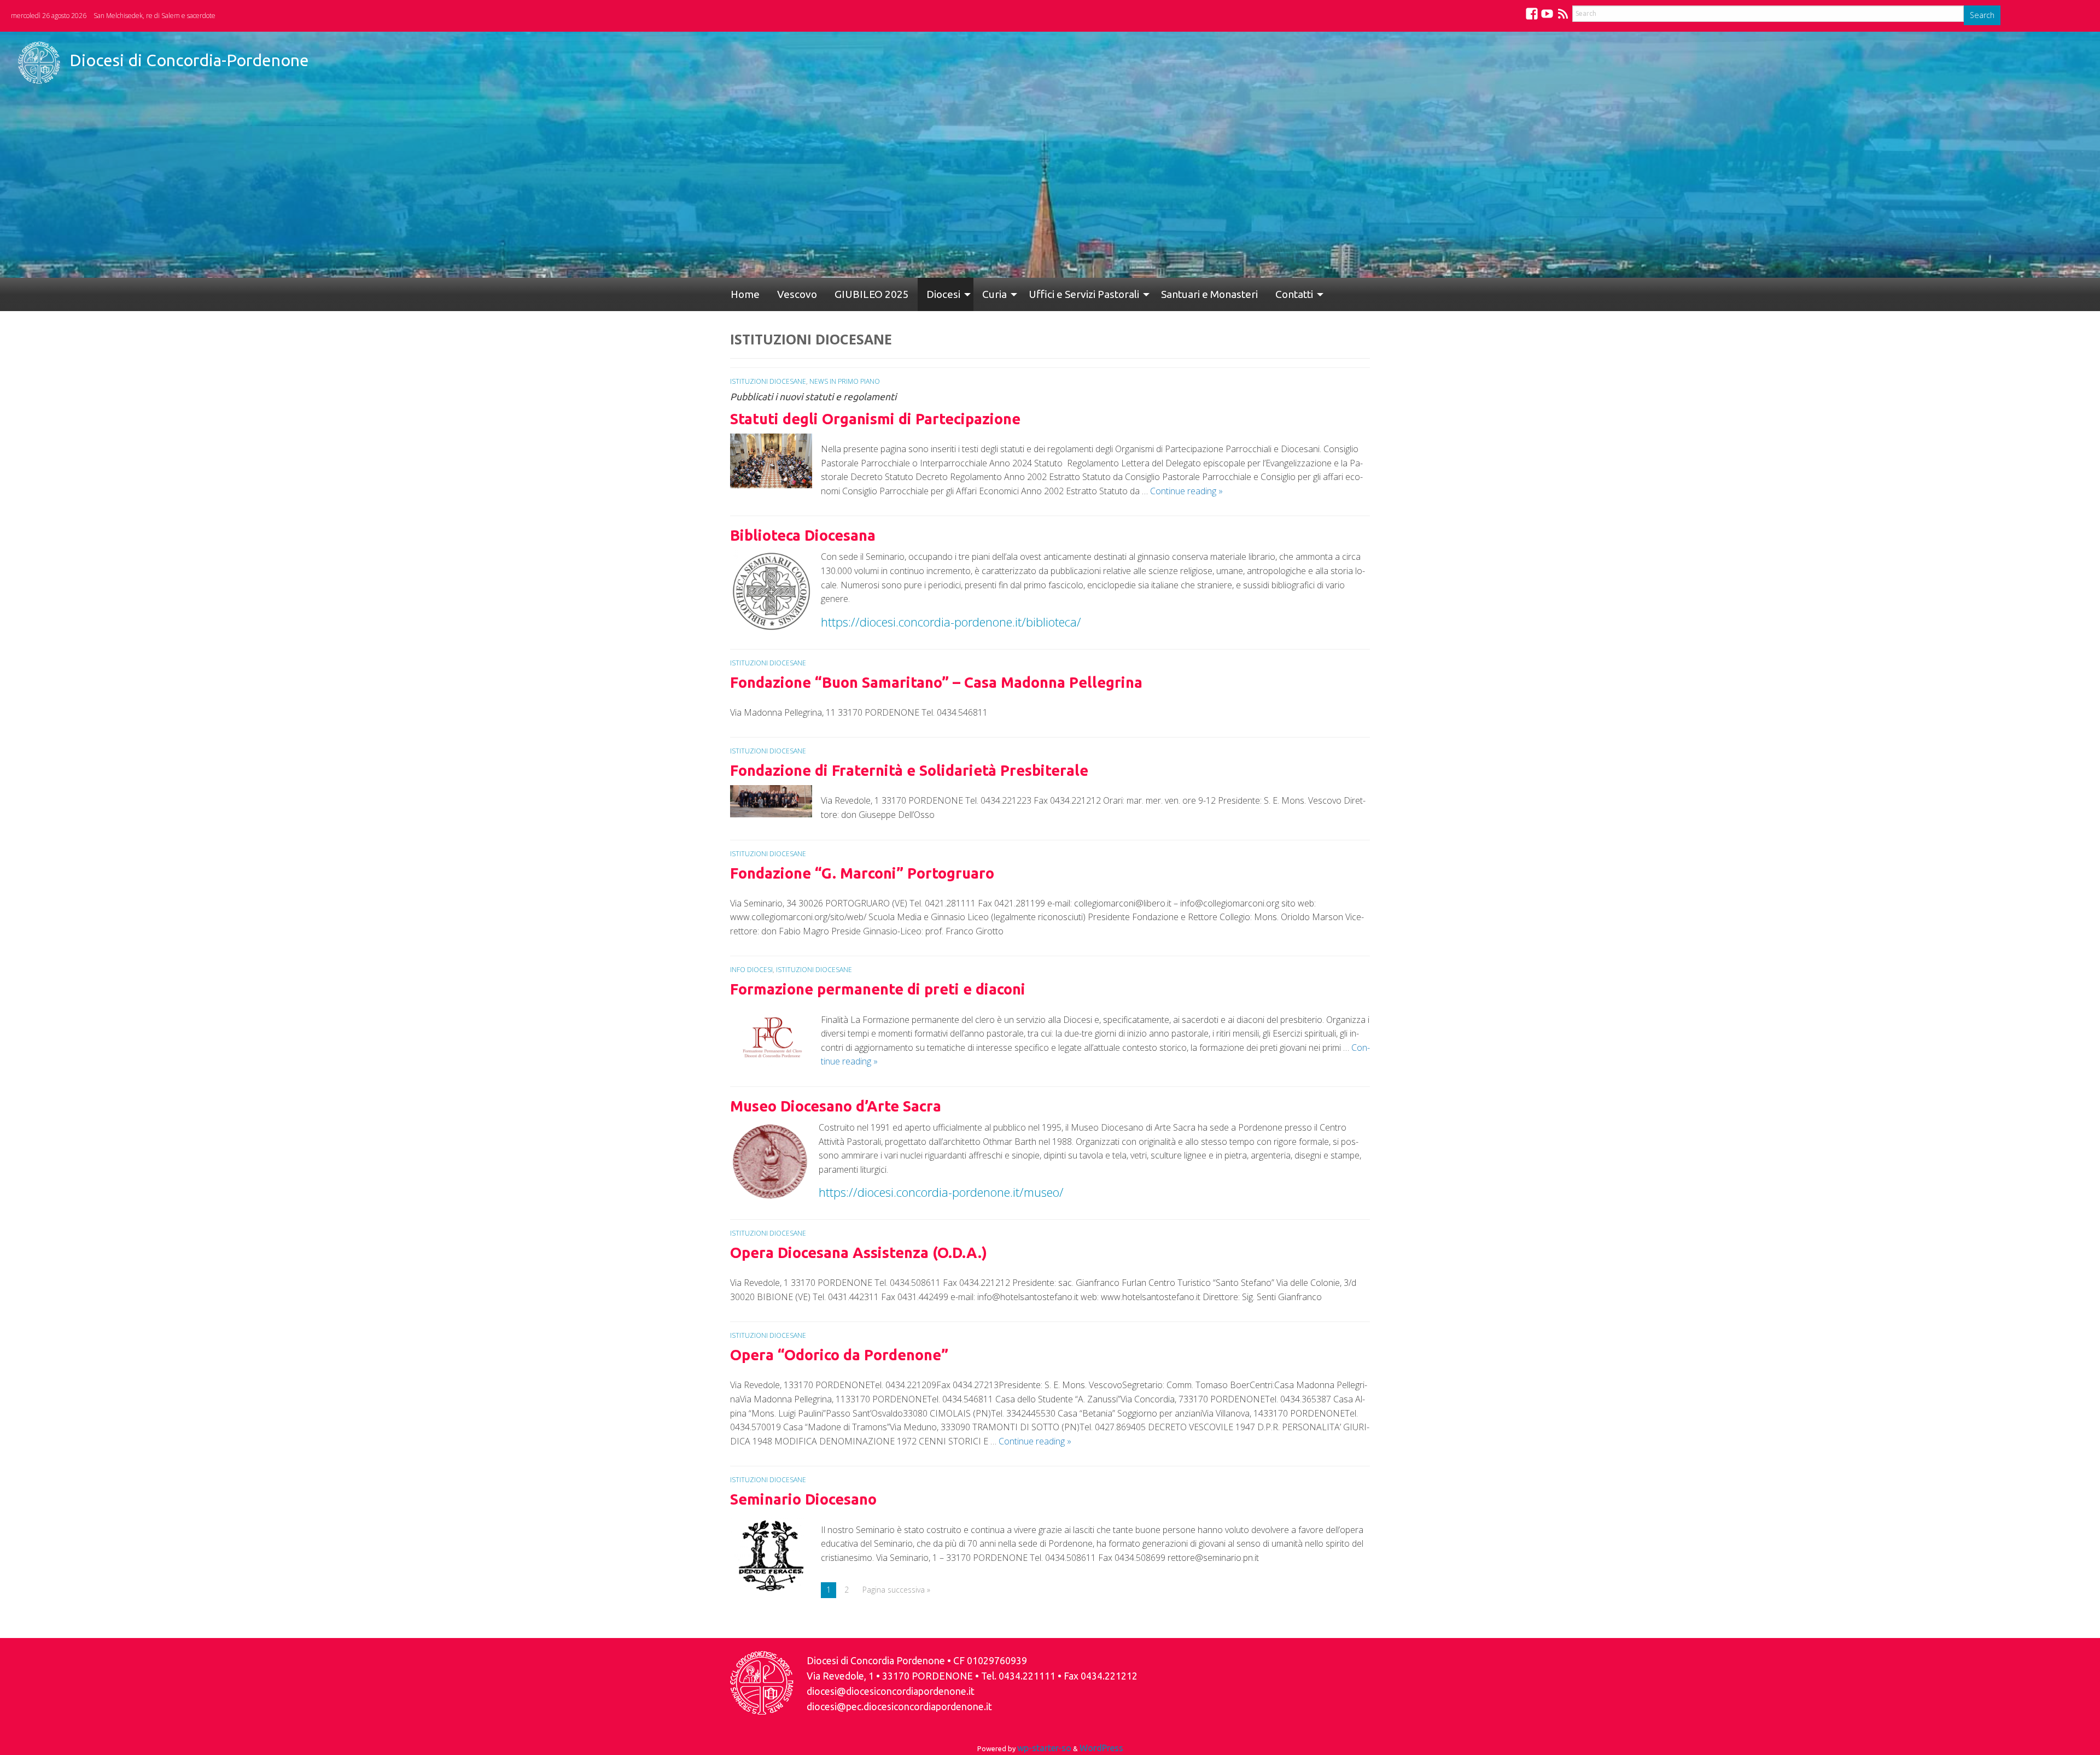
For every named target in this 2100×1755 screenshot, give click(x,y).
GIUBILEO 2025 (850, 294)
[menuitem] (741, 294)
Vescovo (784, 294)
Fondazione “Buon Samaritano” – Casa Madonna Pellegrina (936, 682)
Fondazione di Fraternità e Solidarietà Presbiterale (909, 770)
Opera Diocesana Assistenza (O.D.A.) (859, 1253)
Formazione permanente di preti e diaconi (878, 989)
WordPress (1101, 1748)
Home (741, 294)
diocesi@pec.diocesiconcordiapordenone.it (899, 1707)
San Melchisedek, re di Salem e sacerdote (154, 16)
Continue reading (1186, 491)
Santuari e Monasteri (1166, 294)
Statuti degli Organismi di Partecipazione (875, 419)
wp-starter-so (1044, 1748)
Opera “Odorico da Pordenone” (839, 1355)
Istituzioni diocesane (768, 381)
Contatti (1242, 294)
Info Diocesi (751, 970)
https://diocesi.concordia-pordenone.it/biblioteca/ (951, 622)
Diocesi (913, 294)
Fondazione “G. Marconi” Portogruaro (862, 873)
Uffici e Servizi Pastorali (1045, 294)
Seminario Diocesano (803, 1499)
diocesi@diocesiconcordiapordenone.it (891, 1691)
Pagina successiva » (896, 1590)
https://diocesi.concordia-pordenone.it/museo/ (943, 1192)
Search (1982, 15)
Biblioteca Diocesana (803, 535)
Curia (959, 294)
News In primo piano (845, 381)
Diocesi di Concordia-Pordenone (189, 60)
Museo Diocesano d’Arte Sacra (836, 1106)
